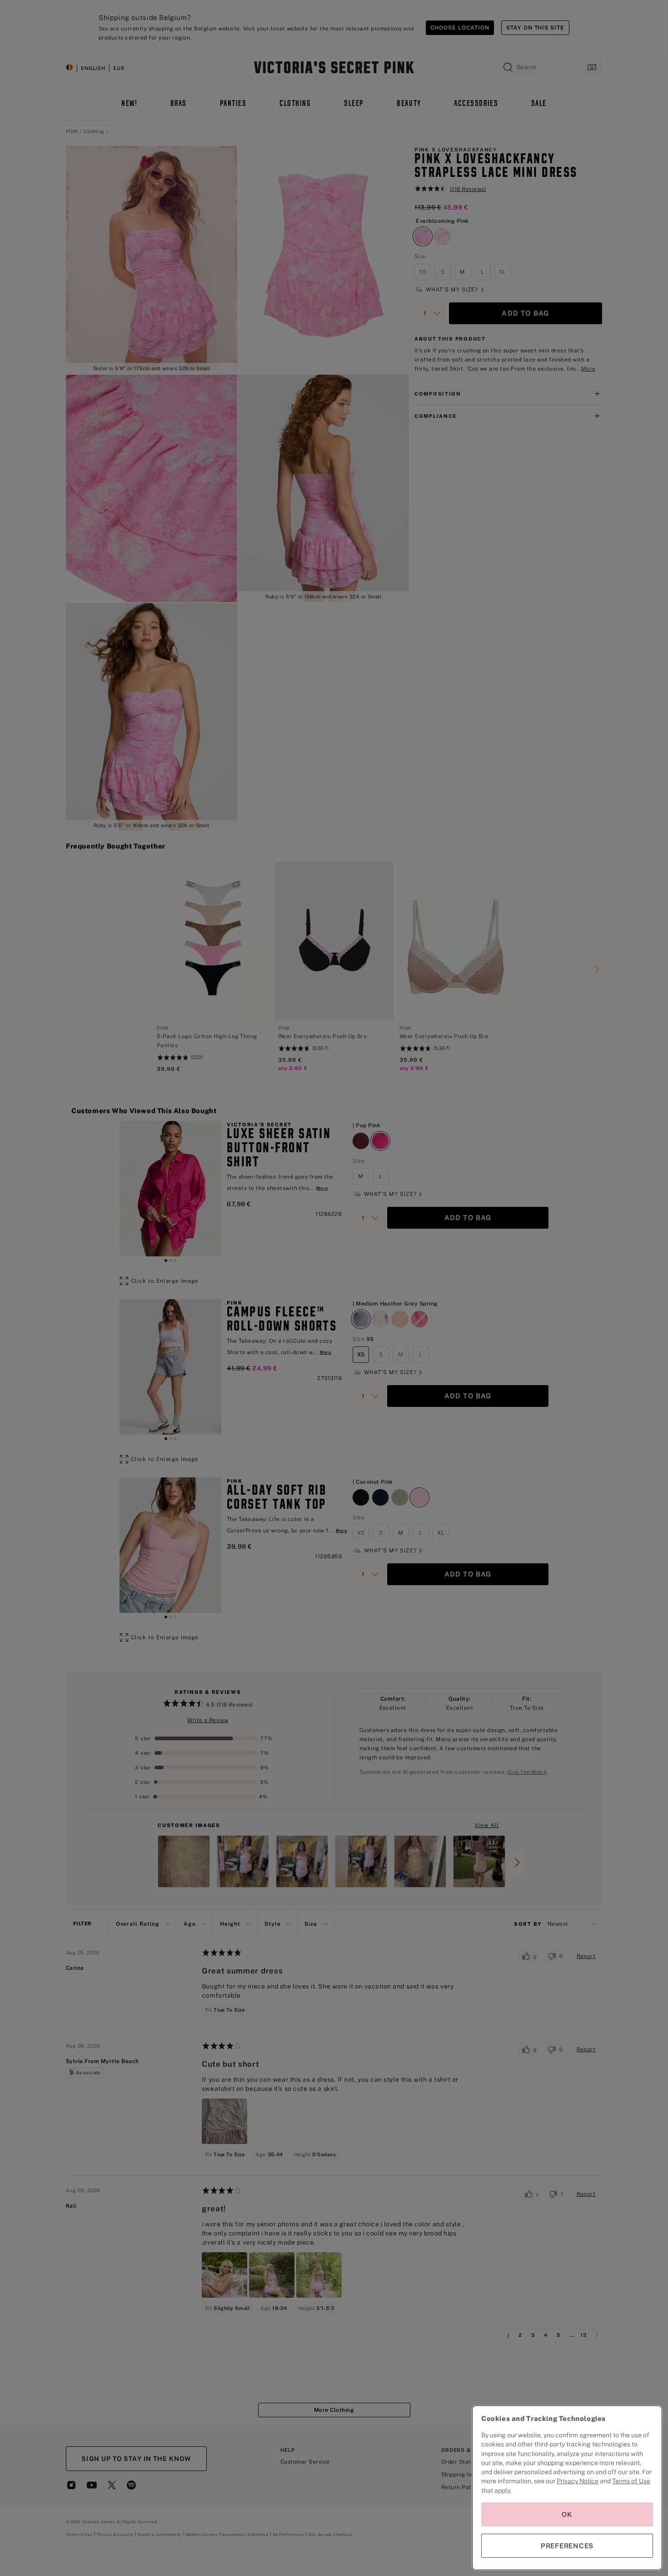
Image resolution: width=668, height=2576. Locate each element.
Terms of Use (631, 2481)
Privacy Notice (578, 2481)
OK (567, 2514)
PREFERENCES (567, 2546)
